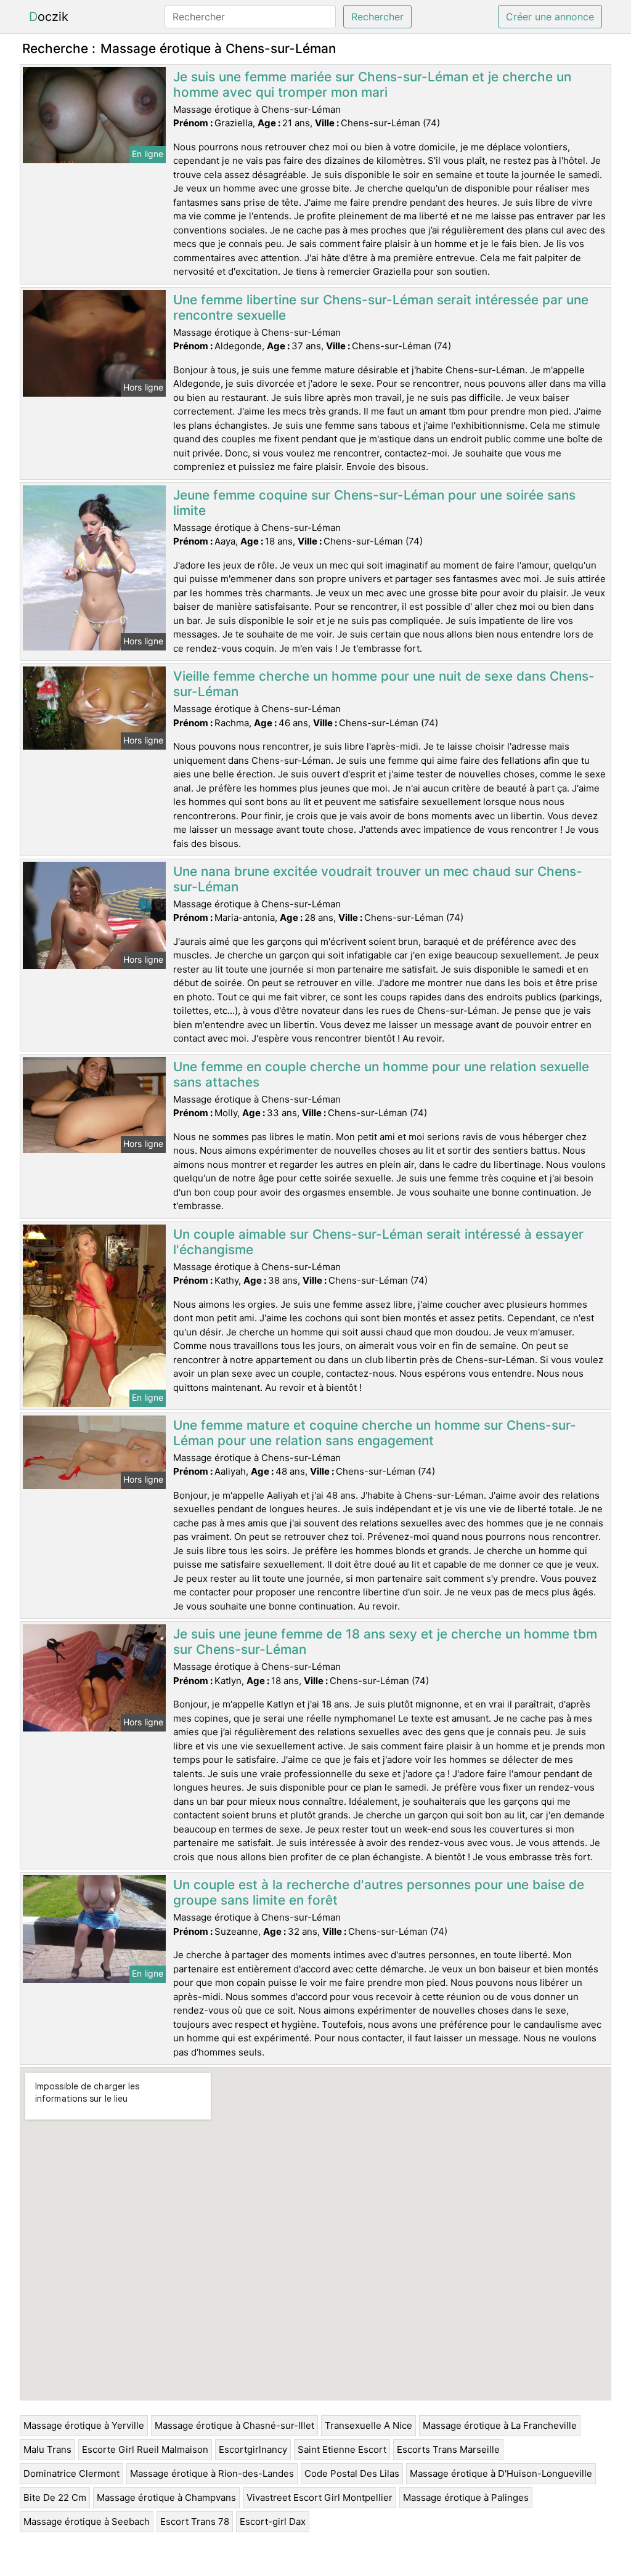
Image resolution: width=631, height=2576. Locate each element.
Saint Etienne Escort (342, 2449)
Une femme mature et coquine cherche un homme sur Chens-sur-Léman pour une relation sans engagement (375, 1433)
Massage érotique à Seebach (87, 2521)
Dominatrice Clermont (71, 2473)
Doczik (49, 17)
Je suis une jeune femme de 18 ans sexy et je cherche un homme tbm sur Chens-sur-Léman (385, 1642)
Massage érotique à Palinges (466, 2497)
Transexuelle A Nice (368, 2425)
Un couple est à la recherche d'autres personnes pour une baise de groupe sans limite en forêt (379, 1892)
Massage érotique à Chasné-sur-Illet (234, 2425)
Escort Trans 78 (195, 2521)
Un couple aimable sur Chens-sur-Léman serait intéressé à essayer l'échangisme (378, 1242)
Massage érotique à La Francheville (500, 2425)
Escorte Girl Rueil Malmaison (145, 2449)
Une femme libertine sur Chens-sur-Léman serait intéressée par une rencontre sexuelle (381, 307)
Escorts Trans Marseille (448, 2449)
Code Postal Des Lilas (352, 2473)
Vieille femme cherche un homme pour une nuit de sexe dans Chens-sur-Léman (384, 684)
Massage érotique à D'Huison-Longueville (501, 2473)
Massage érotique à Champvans (166, 2497)
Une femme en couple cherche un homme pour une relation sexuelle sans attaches (381, 1074)
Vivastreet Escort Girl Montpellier (320, 2497)
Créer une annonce (550, 17)
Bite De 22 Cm (55, 2497)
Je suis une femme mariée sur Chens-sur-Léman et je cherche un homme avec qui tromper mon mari (372, 84)
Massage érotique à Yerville (84, 2425)
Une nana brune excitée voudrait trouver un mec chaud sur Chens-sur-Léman (378, 879)
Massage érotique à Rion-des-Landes (212, 2473)
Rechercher (377, 17)
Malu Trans (47, 2449)
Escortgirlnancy (253, 2449)
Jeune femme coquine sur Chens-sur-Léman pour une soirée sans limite (374, 503)
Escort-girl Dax (273, 2521)
